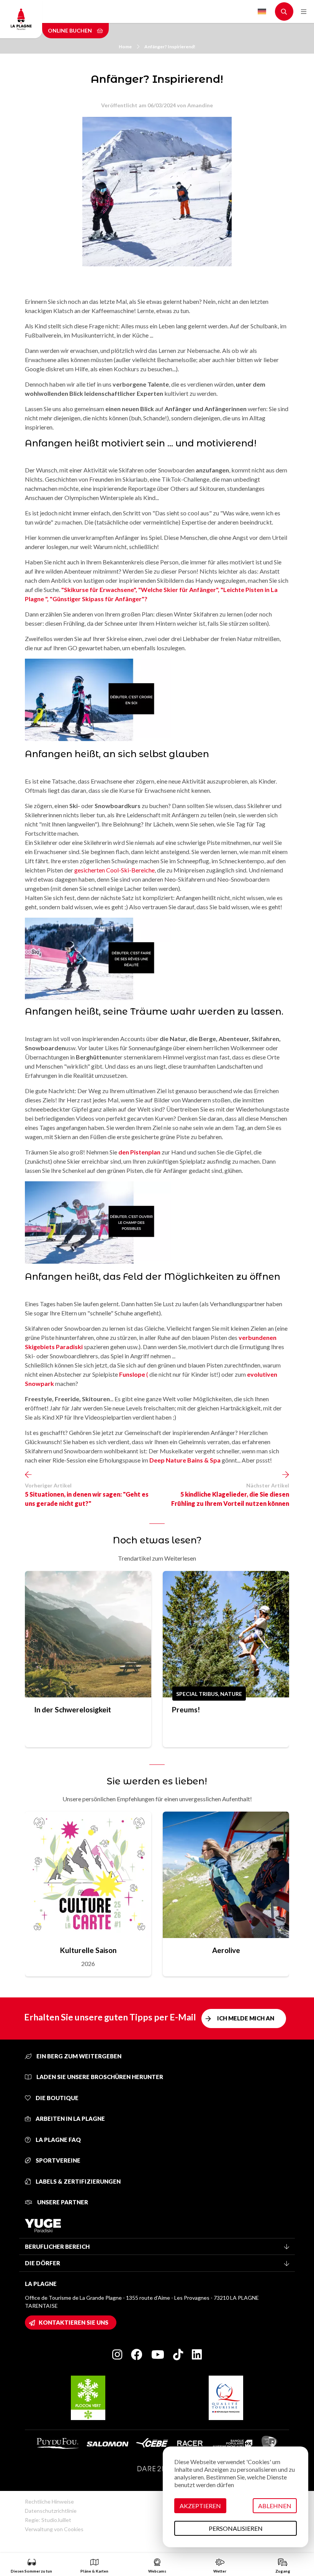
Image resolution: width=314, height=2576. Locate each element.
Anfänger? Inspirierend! (170, 47)
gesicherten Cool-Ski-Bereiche (114, 870)
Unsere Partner (62, 2202)
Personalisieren (236, 2528)
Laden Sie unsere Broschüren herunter (99, 2077)
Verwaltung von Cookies (54, 2529)
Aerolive (226, 1950)
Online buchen (70, 30)
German (262, 12)
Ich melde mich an (246, 2018)
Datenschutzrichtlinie (51, 2511)
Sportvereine (57, 2160)
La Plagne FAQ (58, 2140)
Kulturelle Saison (88, 1950)
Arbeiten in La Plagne (70, 2119)
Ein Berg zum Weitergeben (78, 2056)
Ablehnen (275, 2506)
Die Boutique (56, 2098)
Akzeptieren (200, 2506)
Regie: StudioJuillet (48, 2520)
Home (125, 47)
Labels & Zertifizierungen (78, 2181)
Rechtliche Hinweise (49, 2501)
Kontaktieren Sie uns (74, 2322)
